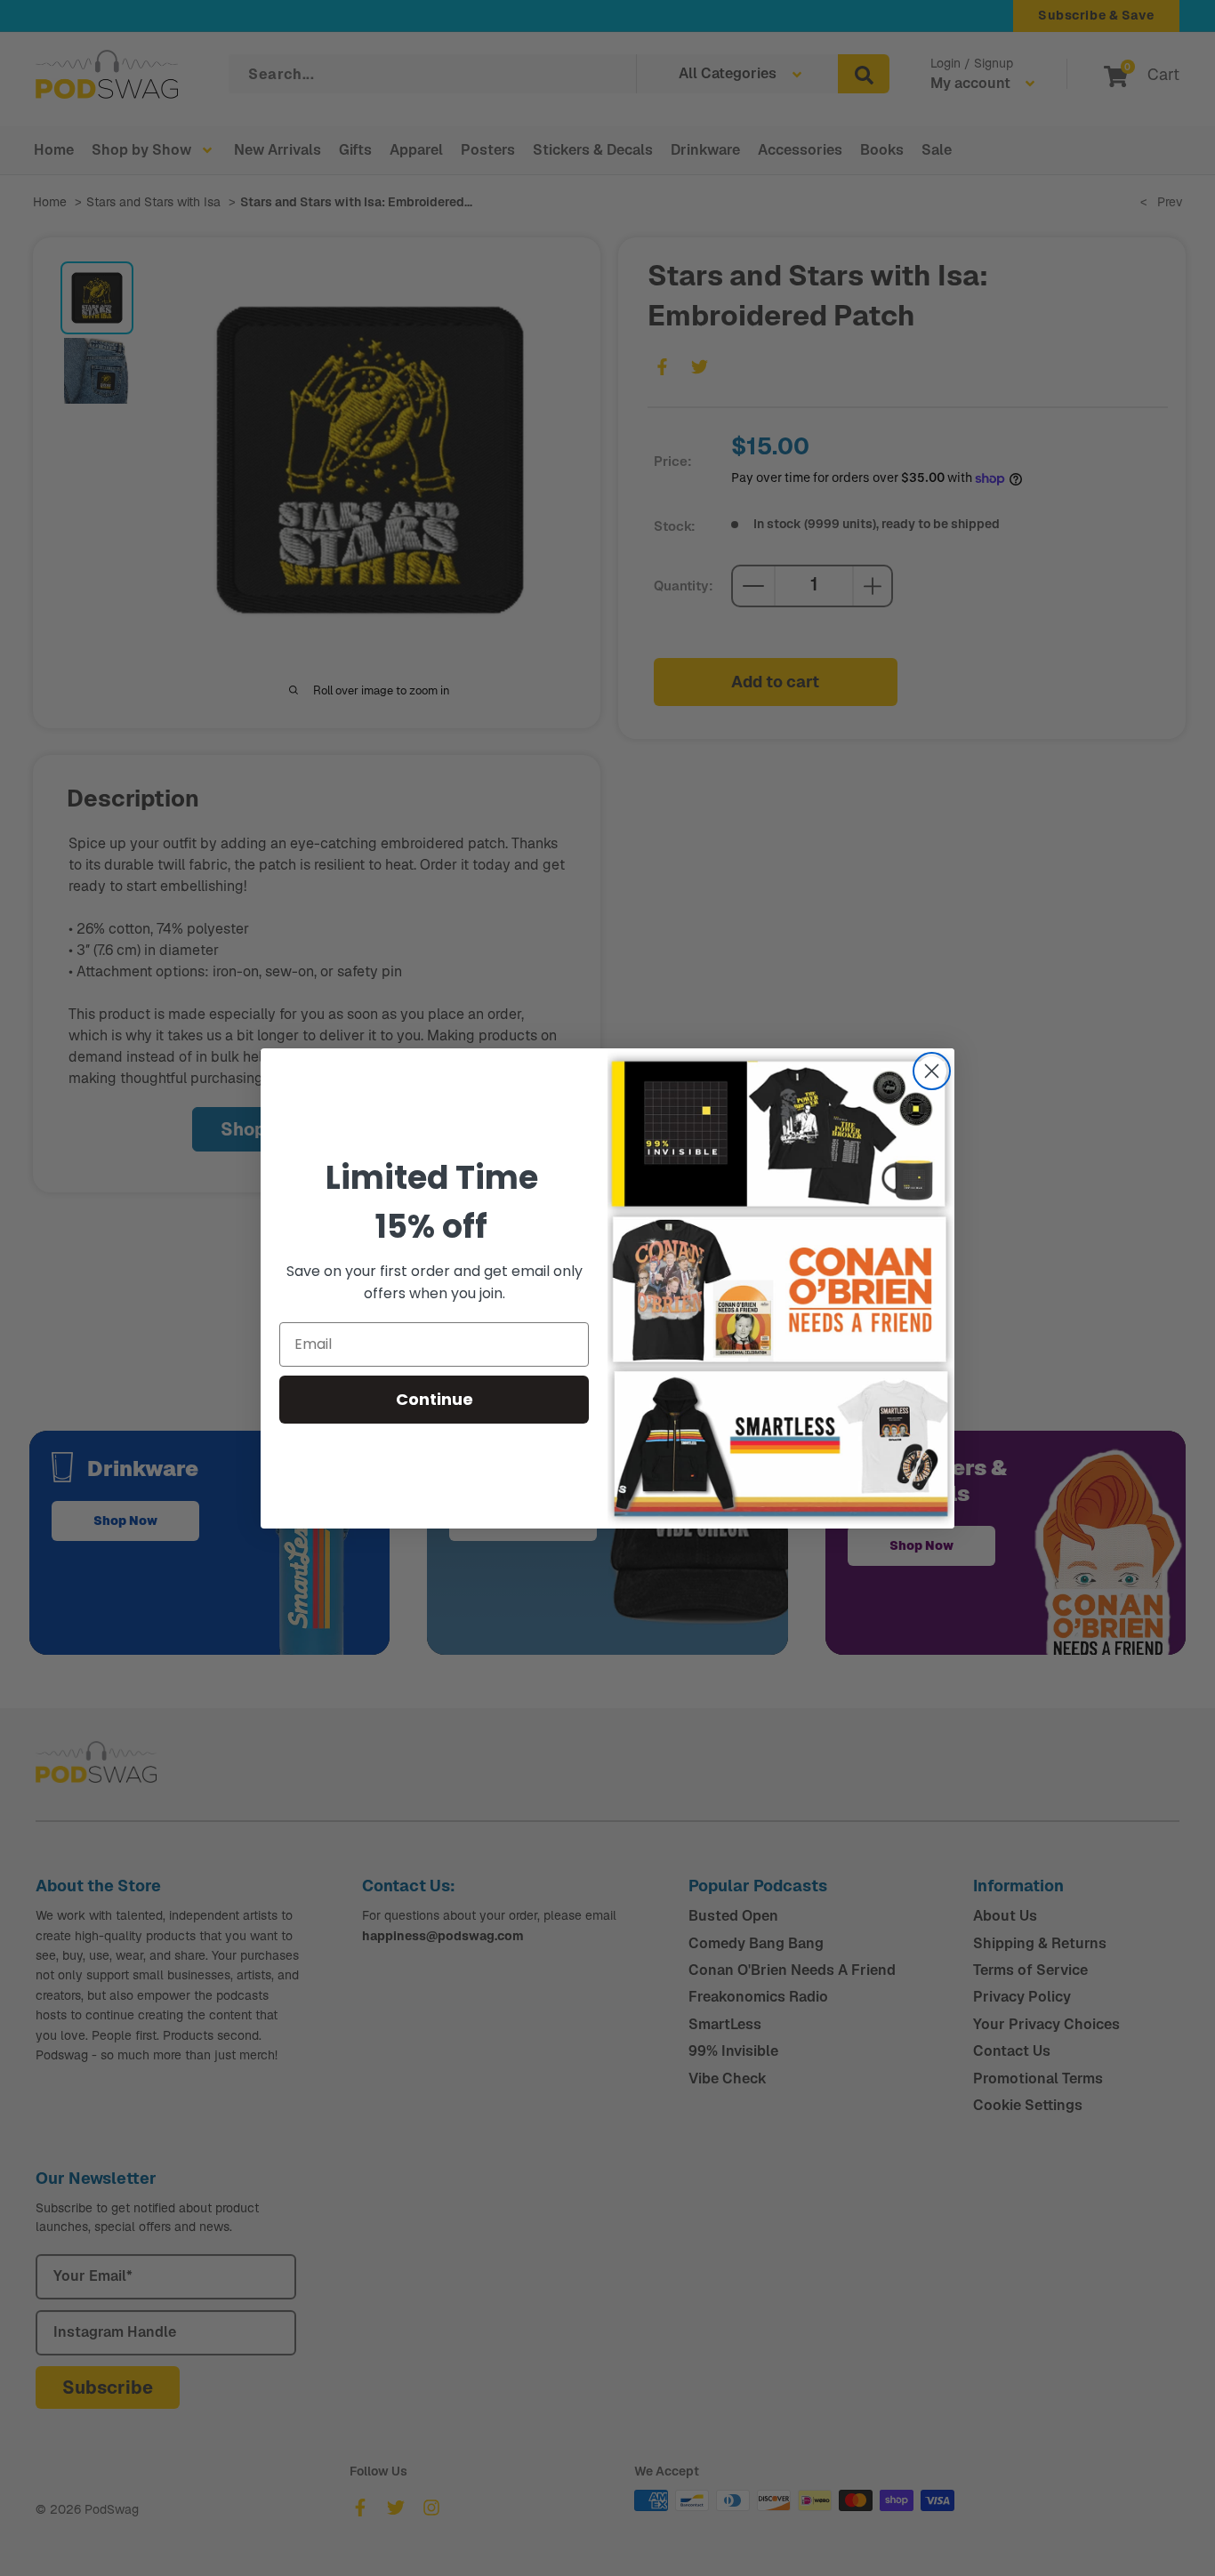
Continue (435, 1399)
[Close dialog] (932, 1071)
